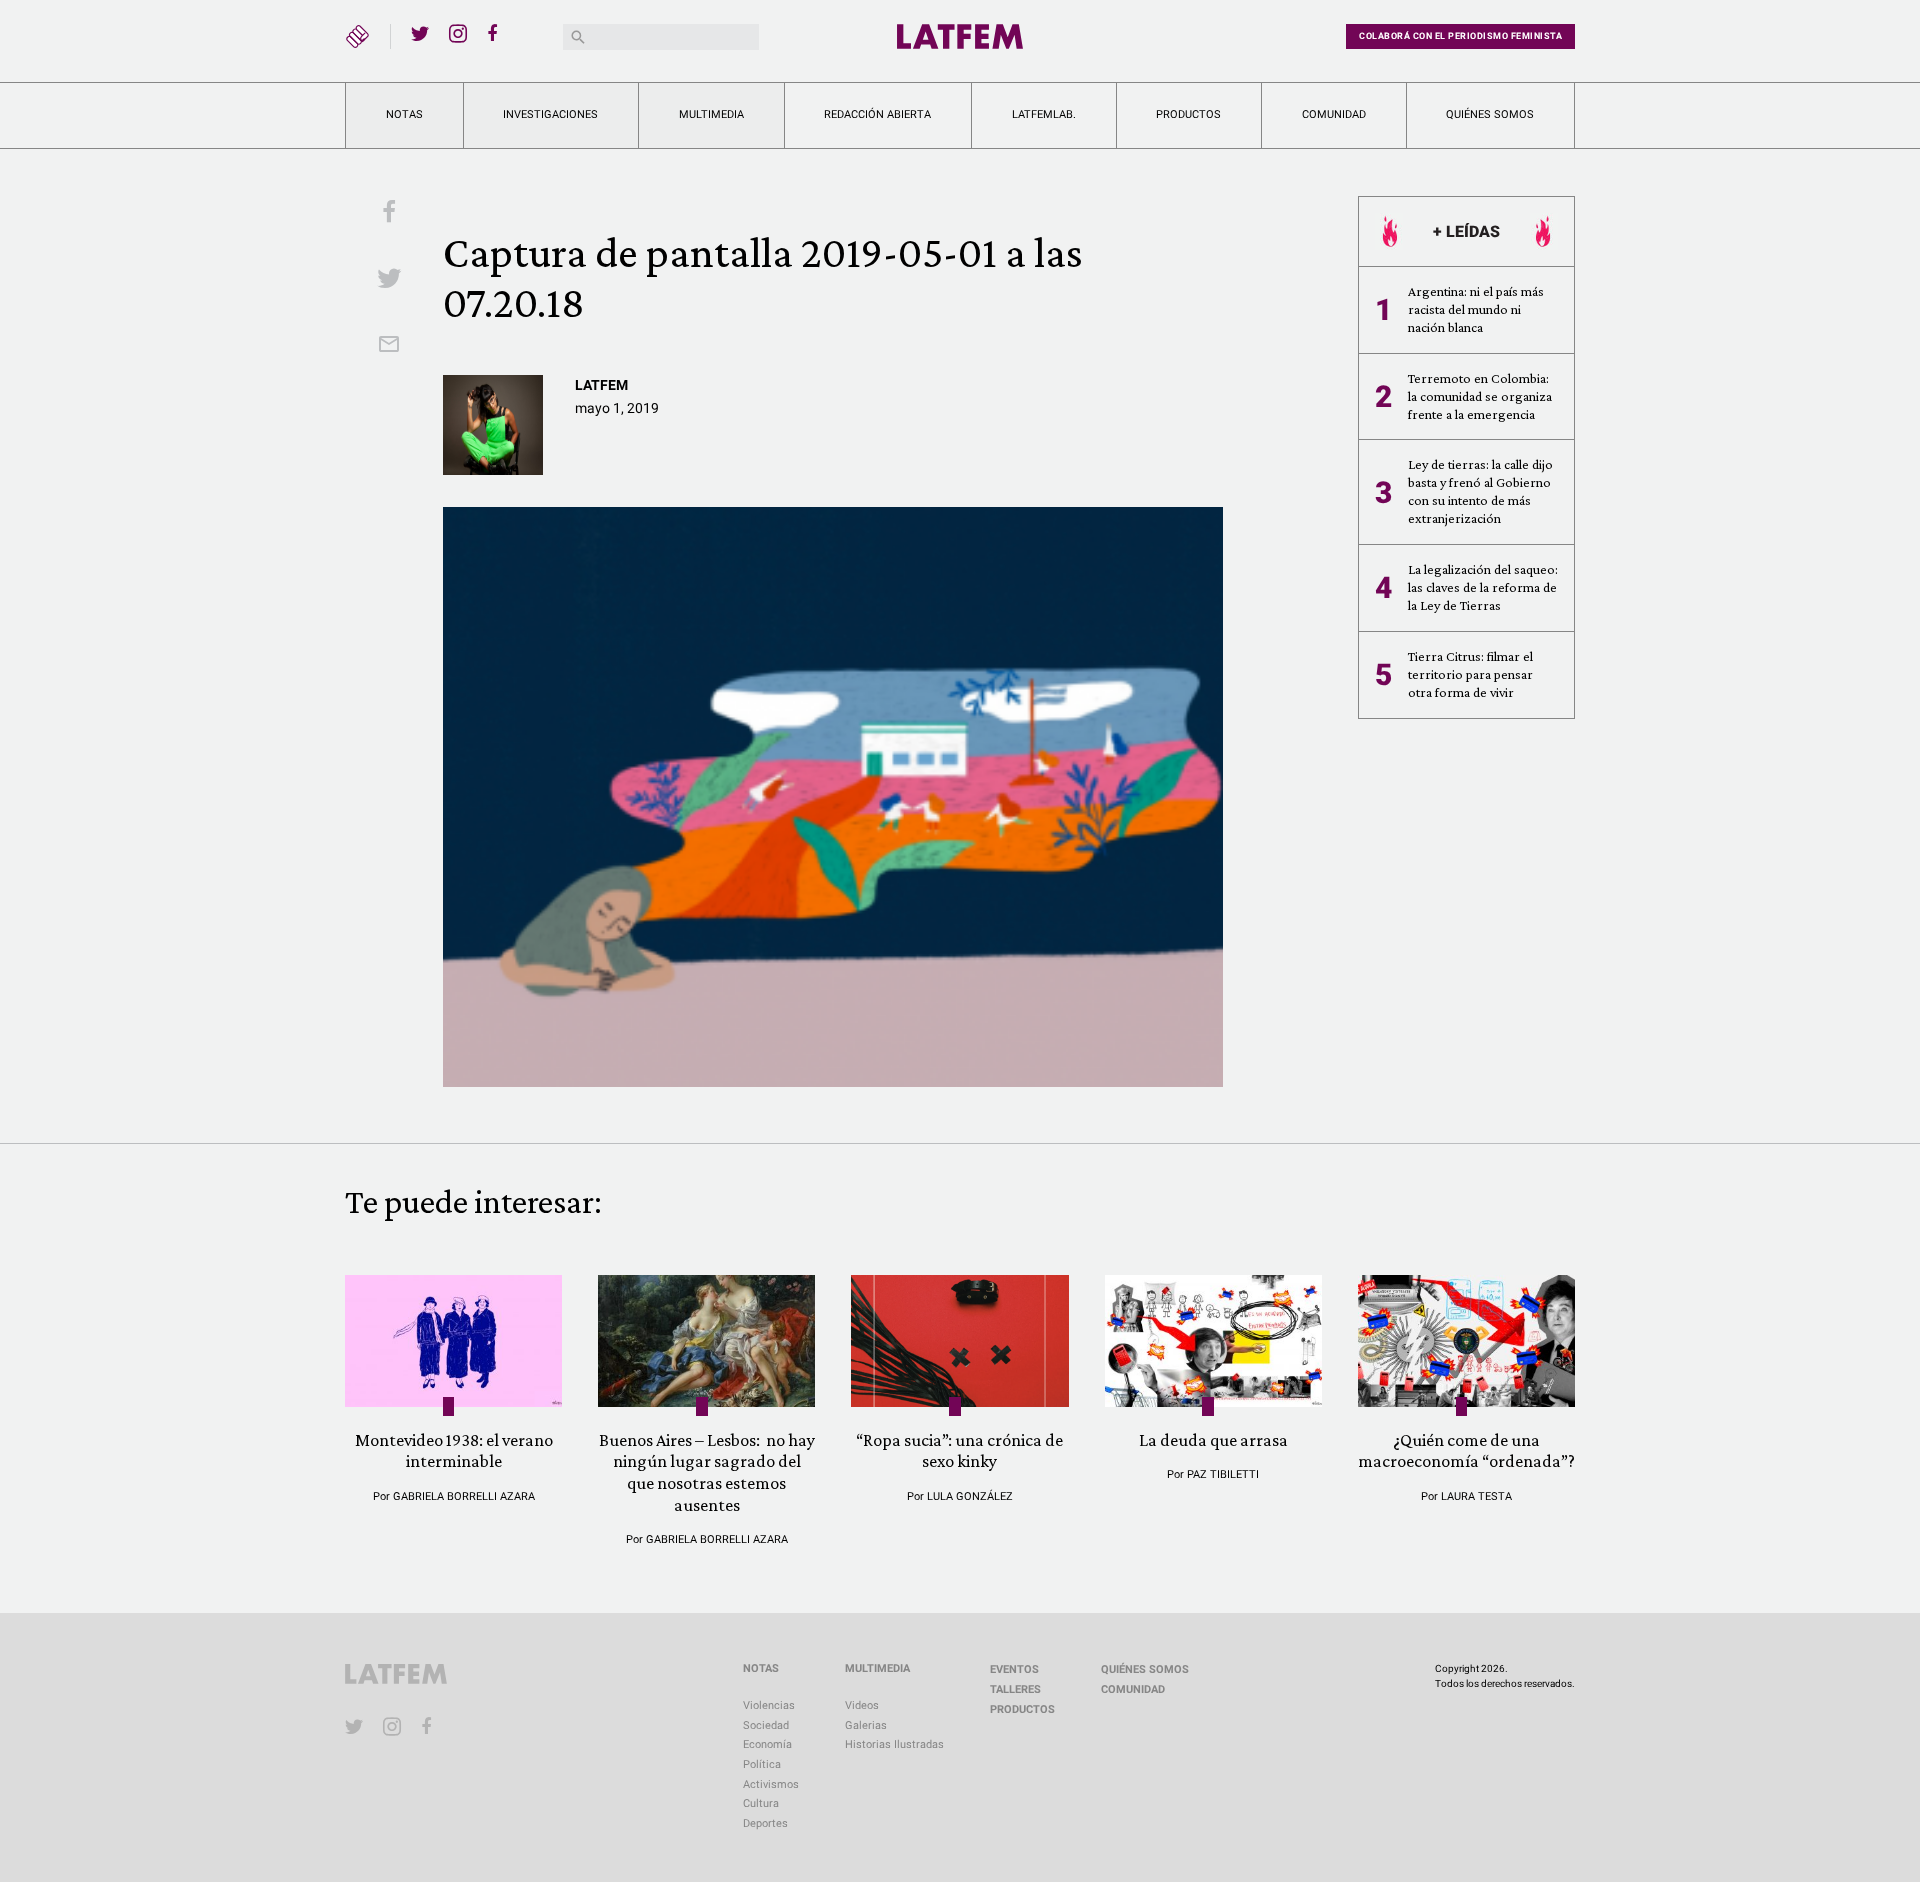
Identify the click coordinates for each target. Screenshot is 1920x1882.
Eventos (1014, 1669)
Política (762, 1764)
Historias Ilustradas (894, 1744)
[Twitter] (420, 33)
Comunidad (1334, 114)
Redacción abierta (877, 114)
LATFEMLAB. (1044, 114)
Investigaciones (550, 114)
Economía (767, 1744)
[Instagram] (458, 33)
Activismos (771, 1784)
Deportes (765, 1823)
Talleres (1015, 1689)
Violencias (769, 1705)
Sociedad (766, 1725)
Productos (1188, 114)
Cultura (761, 1803)
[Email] (389, 346)
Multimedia (711, 114)
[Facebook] (496, 33)
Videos (862, 1705)
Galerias (866, 1725)
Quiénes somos (1490, 114)
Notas (404, 114)
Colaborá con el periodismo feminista (1460, 36)
